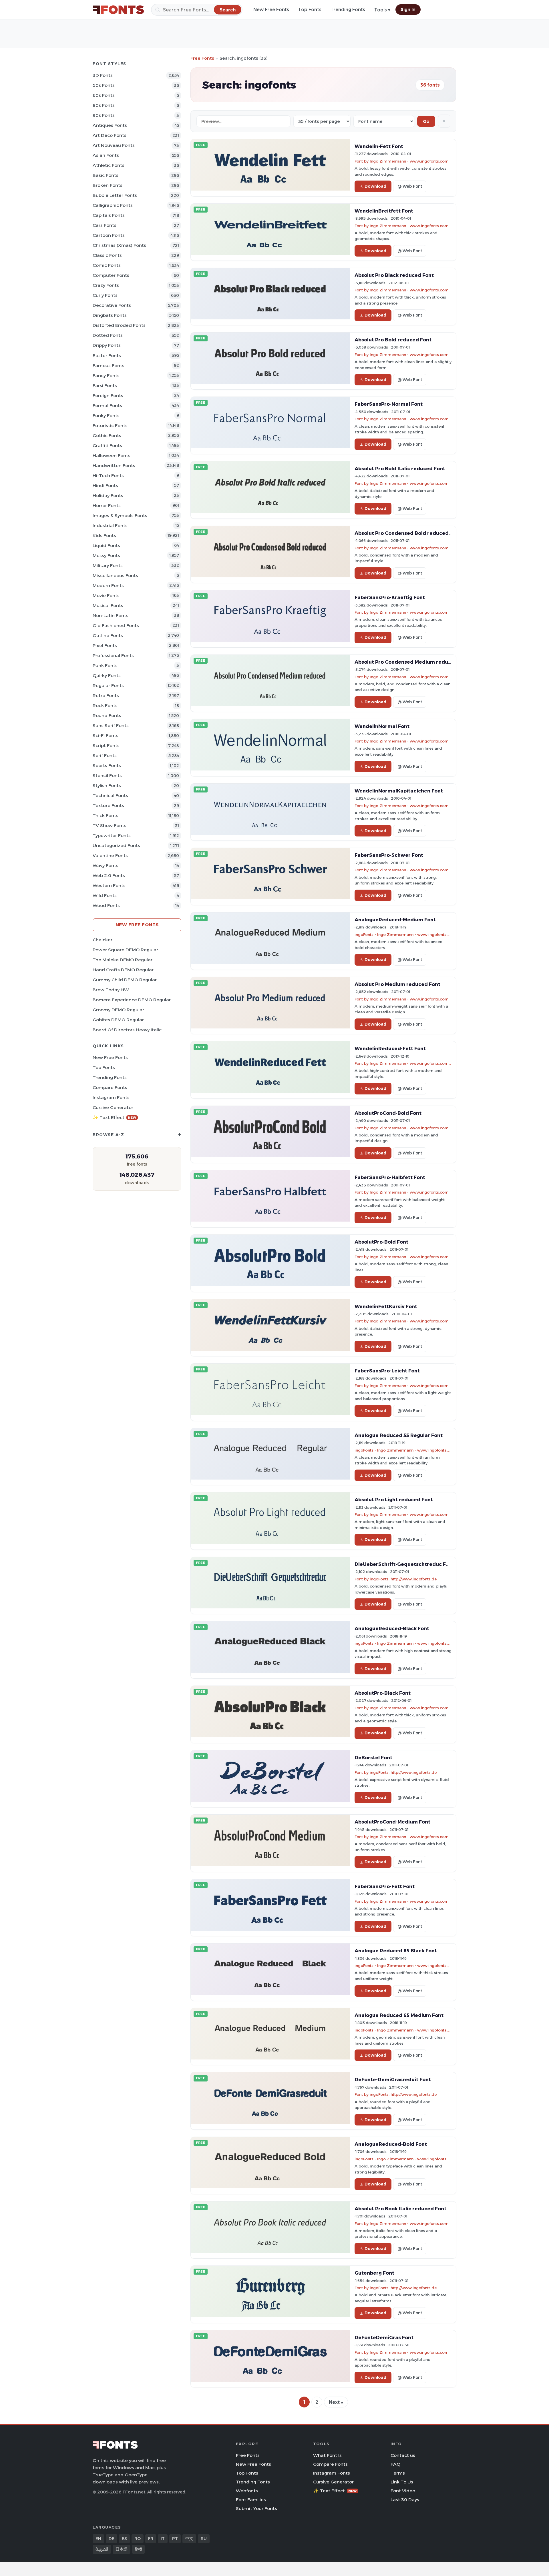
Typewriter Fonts (112, 835)
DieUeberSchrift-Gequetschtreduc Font (404, 1564)
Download (375, 186)
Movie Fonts (106, 596)
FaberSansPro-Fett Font (385, 1886)
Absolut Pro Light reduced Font (394, 1500)
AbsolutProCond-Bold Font (388, 1113)
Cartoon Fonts (109, 235)
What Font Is (327, 2455)
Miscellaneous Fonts (115, 576)
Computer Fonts (111, 275)
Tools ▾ (382, 10)
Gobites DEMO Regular (118, 1020)
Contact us (403, 2455)
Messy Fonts (106, 556)
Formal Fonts (107, 406)
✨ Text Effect (115, 1117)
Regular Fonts (108, 685)
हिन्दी (138, 2549)
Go (426, 121)
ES (124, 2539)
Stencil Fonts (107, 775)
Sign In (408, 9)
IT (163, 2539)
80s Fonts (104, 105)
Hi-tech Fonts (108, 476)
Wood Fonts (106, 905)
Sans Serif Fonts (111, 725)
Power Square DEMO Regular (125, 950)
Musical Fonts (108, 606)
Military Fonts (108, 566)
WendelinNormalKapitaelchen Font (399, 791)
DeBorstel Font (373, 1758)
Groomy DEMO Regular (118, 1010)
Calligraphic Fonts (113, 205)
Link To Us (402, 2482)
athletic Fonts (109, 165)
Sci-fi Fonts (106, 735)
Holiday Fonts (108, 496)
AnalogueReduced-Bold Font (391, 2144)
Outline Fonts (108, 636)
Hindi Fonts (105, 486)
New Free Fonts (271, 10)
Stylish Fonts (107, 785)
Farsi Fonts (105, 386)
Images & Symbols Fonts (120, 516)
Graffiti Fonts (107, 446)
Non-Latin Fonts (111, 616)
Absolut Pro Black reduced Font (394, 275)
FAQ (395, 2464)
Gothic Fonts (107, 436)
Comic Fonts (107, 265)
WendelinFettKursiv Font (386, 1306)
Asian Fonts (106, 155)
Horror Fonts (107, 506)
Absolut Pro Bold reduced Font (393, 340)
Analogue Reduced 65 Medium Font (399, 2015)
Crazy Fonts (106, 285)
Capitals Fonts (109, 215)
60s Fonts (104, 95)
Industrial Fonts (110, 526)
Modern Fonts (108, 586)
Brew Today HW (111, 990)
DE (112, 2539)
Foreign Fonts (108, 396)
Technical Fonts (110, 795)
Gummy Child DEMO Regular (125, 980)
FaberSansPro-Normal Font (389, 404)
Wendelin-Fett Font (379, 146)
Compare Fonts (110, 1087)
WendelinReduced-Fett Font (390, 1048)
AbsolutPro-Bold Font (381, 1242)
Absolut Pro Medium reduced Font (397, 984)
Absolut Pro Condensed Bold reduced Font (408, 533)
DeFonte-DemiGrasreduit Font (393, 2079)
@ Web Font (410, 186)
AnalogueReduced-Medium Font (395, 920)
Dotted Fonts (108, 335)
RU (204, 2539)
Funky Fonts (106, 416)
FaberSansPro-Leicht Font (387, 1371)
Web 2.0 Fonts (109, 875)
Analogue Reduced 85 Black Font (396, 1951)
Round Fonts (107, 715)
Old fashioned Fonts (116, 626)
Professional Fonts (113, 655)
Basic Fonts (106, 175)
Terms (398, 2473)
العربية (102, 2549)
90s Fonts (104, 115)
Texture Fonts (108, 805)
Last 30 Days (405, 2500)
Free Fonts (202, 58)
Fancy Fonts (106, 376)
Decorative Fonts (112, 305)
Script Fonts (106, 745)
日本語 (122, 2549)
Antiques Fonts (110, 125)
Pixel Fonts (105, 645)
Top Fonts (310, 10)
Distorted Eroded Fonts (119, 325)
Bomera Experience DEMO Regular (132, 1000)
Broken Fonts (108, 185)
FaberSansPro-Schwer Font (389, 855)
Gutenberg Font (374, 2273)
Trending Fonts (348, 10)
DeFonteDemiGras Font (384, 2337)
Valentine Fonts (110, 855)
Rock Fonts (105, 705)
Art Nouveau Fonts (114, 145)
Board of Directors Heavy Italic (127, 1030)
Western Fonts (109, 885)
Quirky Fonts (107, 675)
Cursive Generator (113, 1107)
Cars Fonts (105, 225)
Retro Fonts (106, 695)
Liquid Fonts (106, 546)
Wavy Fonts (106, 865)
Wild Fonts (105, 895)
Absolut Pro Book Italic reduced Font (400, 2209)
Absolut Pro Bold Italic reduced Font (400, 469)
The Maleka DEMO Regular (123, 960)
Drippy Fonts (107, 345)
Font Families (251, 2500)
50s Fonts (104, 85)
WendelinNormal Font (382, 726)
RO (138, 2539)
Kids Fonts (104, 536)
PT (175, 2539)
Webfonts (247, 2491)
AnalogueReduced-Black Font (392, 1628)
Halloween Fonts (112, 456)
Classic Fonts (107, 255)
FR (151, 2539)
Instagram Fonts (111, 1097)
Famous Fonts (109, 366)
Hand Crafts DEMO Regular (123, 970)
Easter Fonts (107, 356)
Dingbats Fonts (110, 315)
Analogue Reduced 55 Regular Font (399, 1435)
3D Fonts (103, 75)
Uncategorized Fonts (116, 845)
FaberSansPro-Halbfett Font (390, 1177)
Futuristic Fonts (110, 426)
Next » (336, 2402)
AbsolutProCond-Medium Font (392, 1822)
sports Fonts (107, 765)
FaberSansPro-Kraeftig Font (390, 597)
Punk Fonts (105, 665)
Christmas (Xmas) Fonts (119, 245)
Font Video (403, 2491)
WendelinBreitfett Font (384, 211)
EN (98, 2539)
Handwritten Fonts (114, 466)
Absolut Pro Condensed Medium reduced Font (412, 662)
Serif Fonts (105, 755)
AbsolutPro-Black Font (383, 1693)
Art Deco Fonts (110, 135)
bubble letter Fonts (115, 195)
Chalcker (103, 940)
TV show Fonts (110, 825)
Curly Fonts (105, 295)
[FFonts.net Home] (118, 10)
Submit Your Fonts (256, 2508)
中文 (189, 2539)
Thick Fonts (106, 815)
